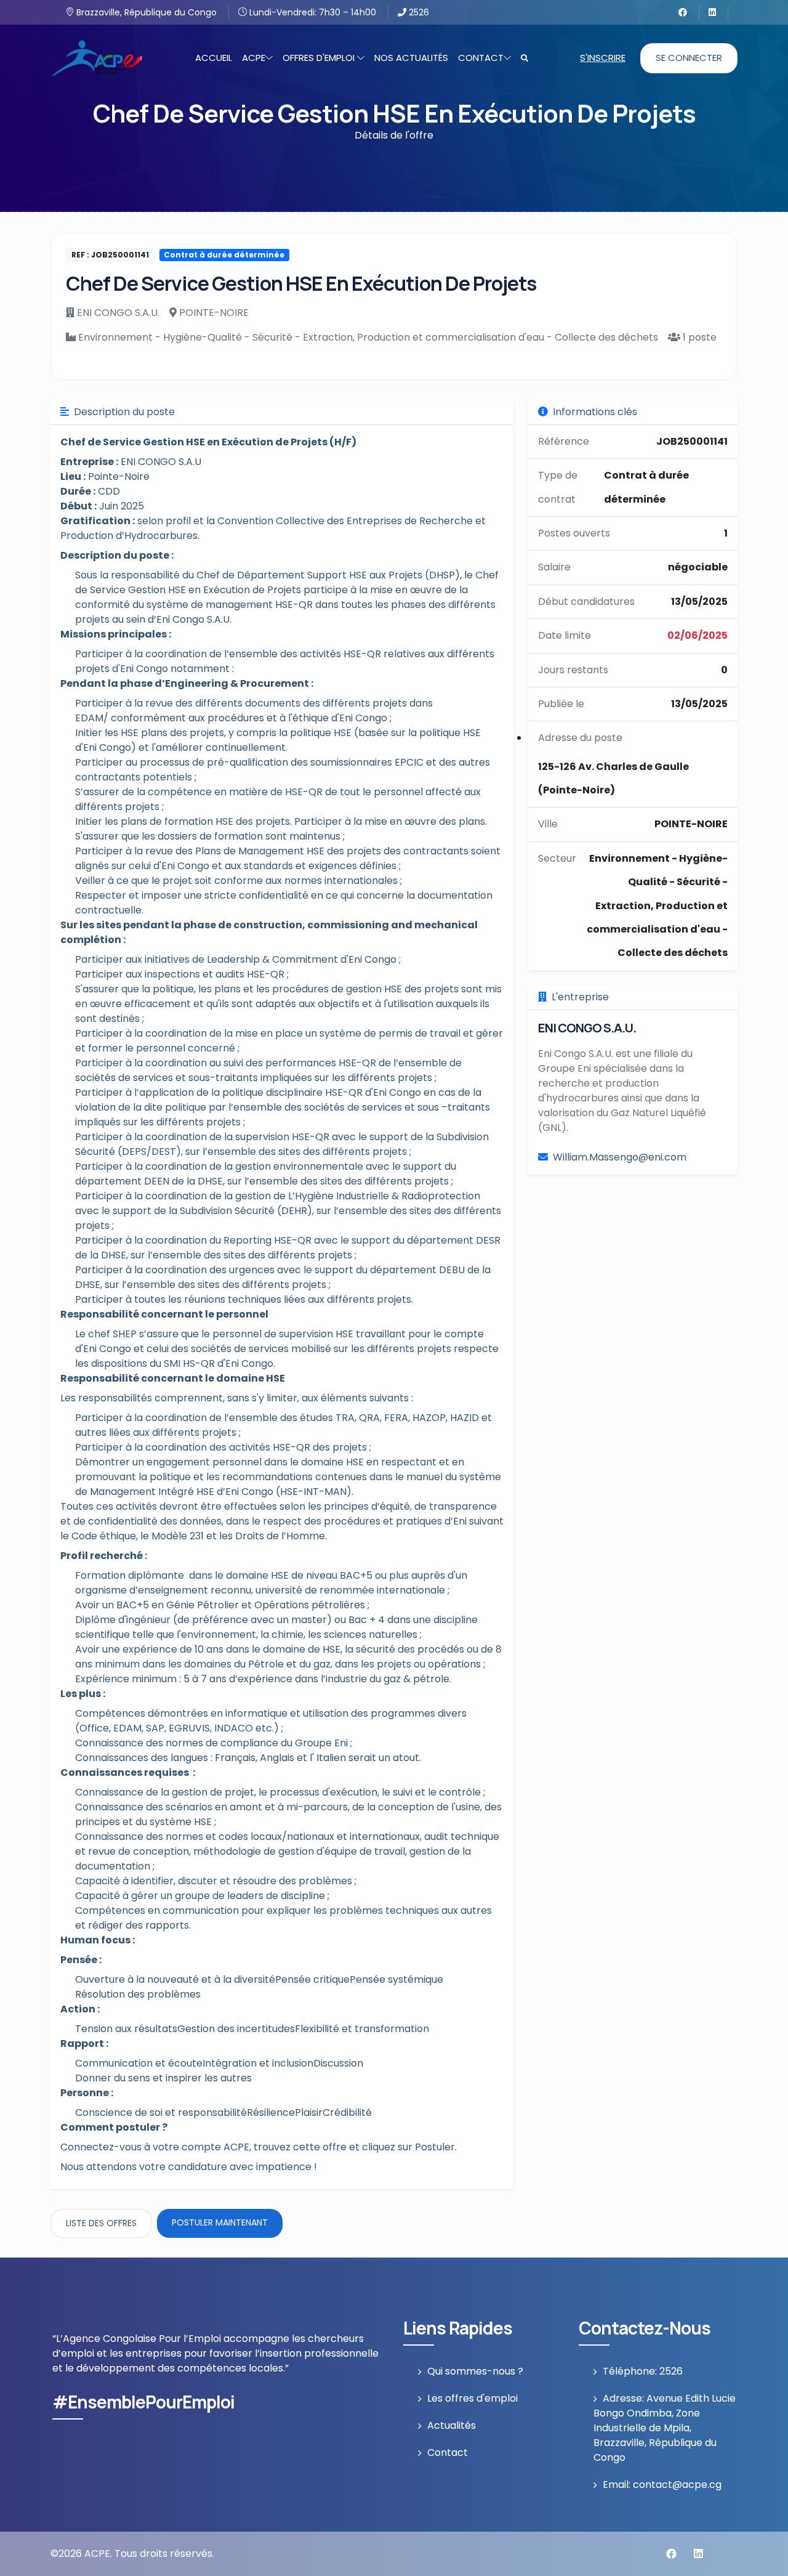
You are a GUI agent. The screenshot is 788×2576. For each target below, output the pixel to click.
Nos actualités (411, 58)
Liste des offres (101, 2223)
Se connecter (689, 58)
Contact (448, 2452)
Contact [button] (481, 58)
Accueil (214, 58)
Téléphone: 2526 (643, 2371)
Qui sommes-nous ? (475, 2371)
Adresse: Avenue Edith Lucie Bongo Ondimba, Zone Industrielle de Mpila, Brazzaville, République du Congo (665, 2428)
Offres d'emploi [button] (320, 58)
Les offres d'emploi (472, 2398)
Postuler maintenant (220, 2222)
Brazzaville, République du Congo (145, 12)
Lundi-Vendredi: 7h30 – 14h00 (312, 12)
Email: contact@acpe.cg (662, 2485)
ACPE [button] (254, 58)
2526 (418, 12)
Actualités (452, 2425)
